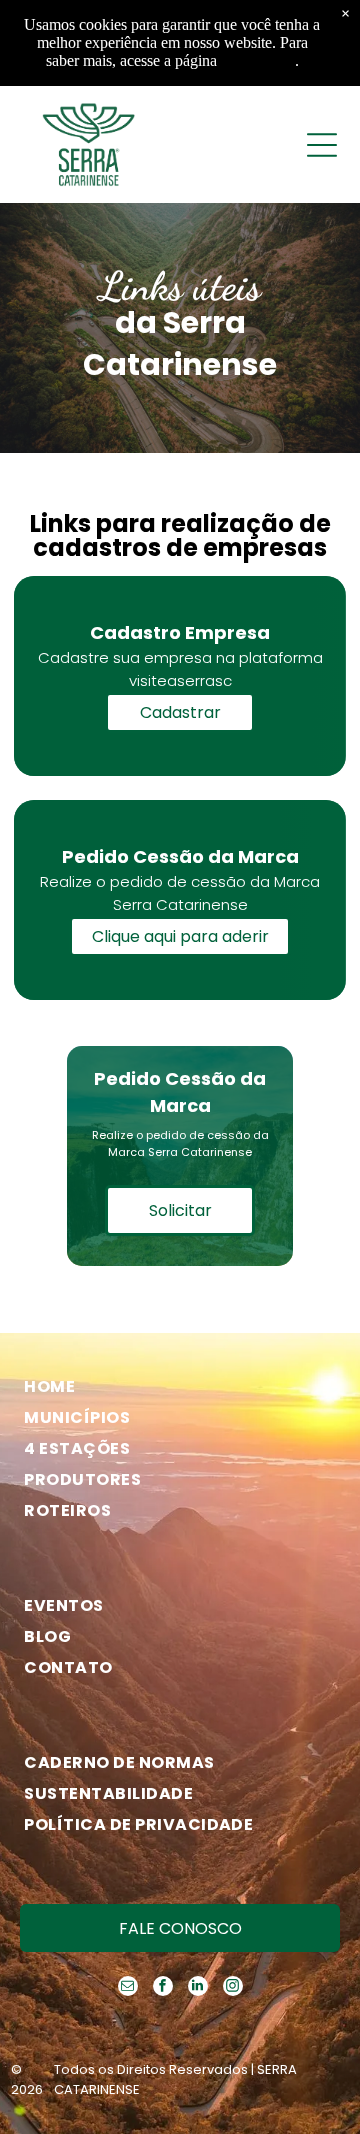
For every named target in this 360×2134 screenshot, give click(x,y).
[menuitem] (171, 1386)
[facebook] (163, 1988)
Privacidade (258, 60)
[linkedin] (198, 1988)
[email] (128, 1988)
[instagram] (233, 1988)
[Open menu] (322, 145)
